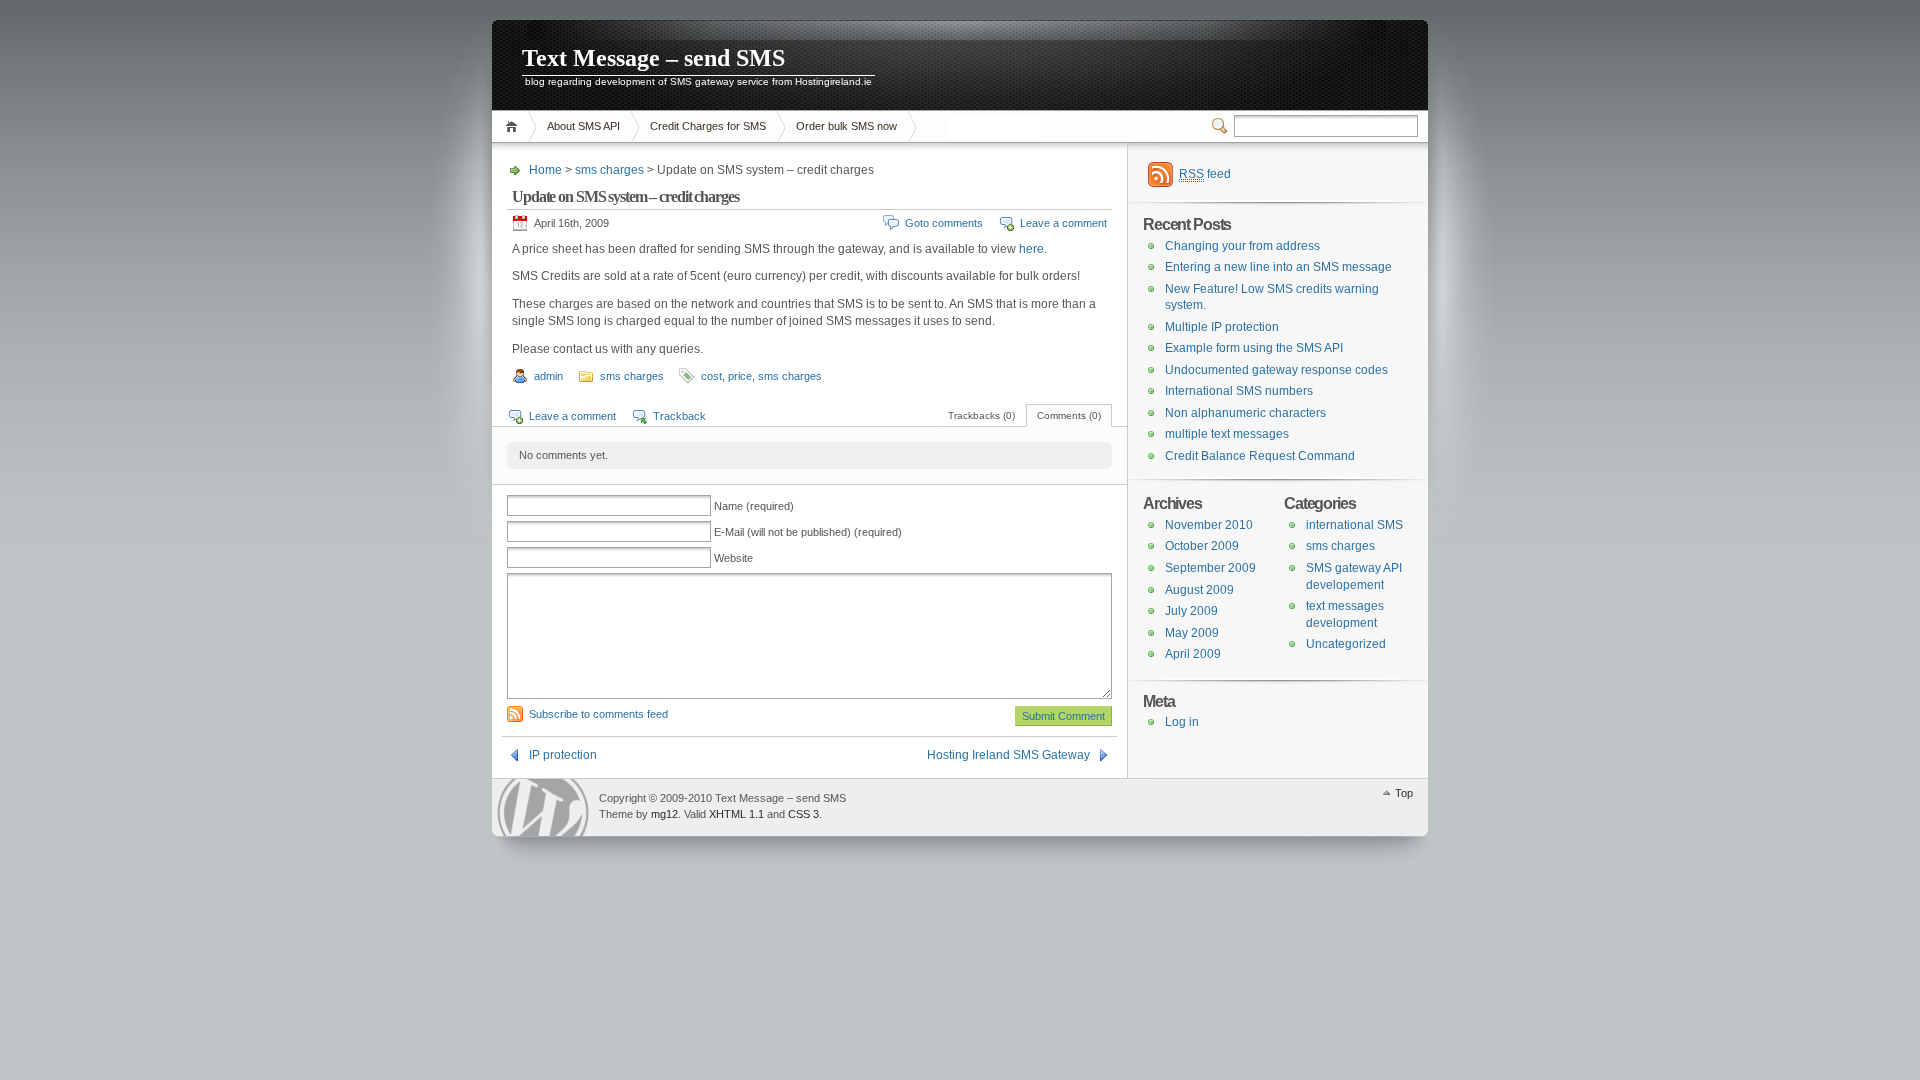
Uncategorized (1346, 644)
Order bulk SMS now (846, 126)
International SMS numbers (1239, 391)
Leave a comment (1063, 223)
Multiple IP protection (1222, 327)
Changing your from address (1242, 246)
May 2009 (1192, 633)
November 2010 (1209, 525)
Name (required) (754, 506)
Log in (1182, 722)
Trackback (679, 416)
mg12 (664, 814)
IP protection (563, 755)
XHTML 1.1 (736, 814)
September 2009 (1210, 568)
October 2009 (1202, 546)
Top (1404, 793)
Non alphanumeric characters (1245, 413)
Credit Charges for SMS (708, 126)
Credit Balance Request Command (1260, 456)
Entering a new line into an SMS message (1278, 267)
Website (733, 558)
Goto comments (944, 223)
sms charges (609, 170)
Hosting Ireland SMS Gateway (1008, 755)
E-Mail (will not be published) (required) (808, 532)
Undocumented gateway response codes (1276, 370)
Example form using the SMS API (1254, 348)
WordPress (543, 807)
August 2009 (1199, 590)
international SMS (1354, 525)
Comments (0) (1069, 415)
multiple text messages (1227, 434)
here (1031, 249)
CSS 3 (803, 814)
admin (548, 376)
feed (1205, 174)
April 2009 (1193, 654)
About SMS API (583, 126)
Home (514, 126)
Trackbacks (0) (981, 415)
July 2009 (1191, 611)
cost (711, 376)
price (740, 376)
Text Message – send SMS (653, 58)
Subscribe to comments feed (598, 714)
